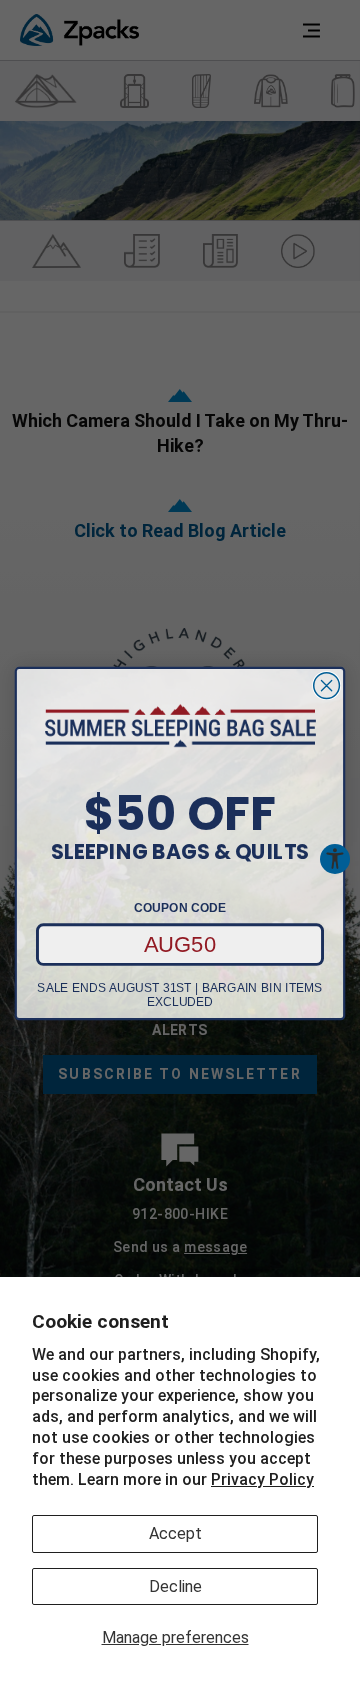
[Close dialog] (327, 686)
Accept (175, 1533)
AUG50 (180, 944)
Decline (175, 1586)
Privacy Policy (262, 1479)
